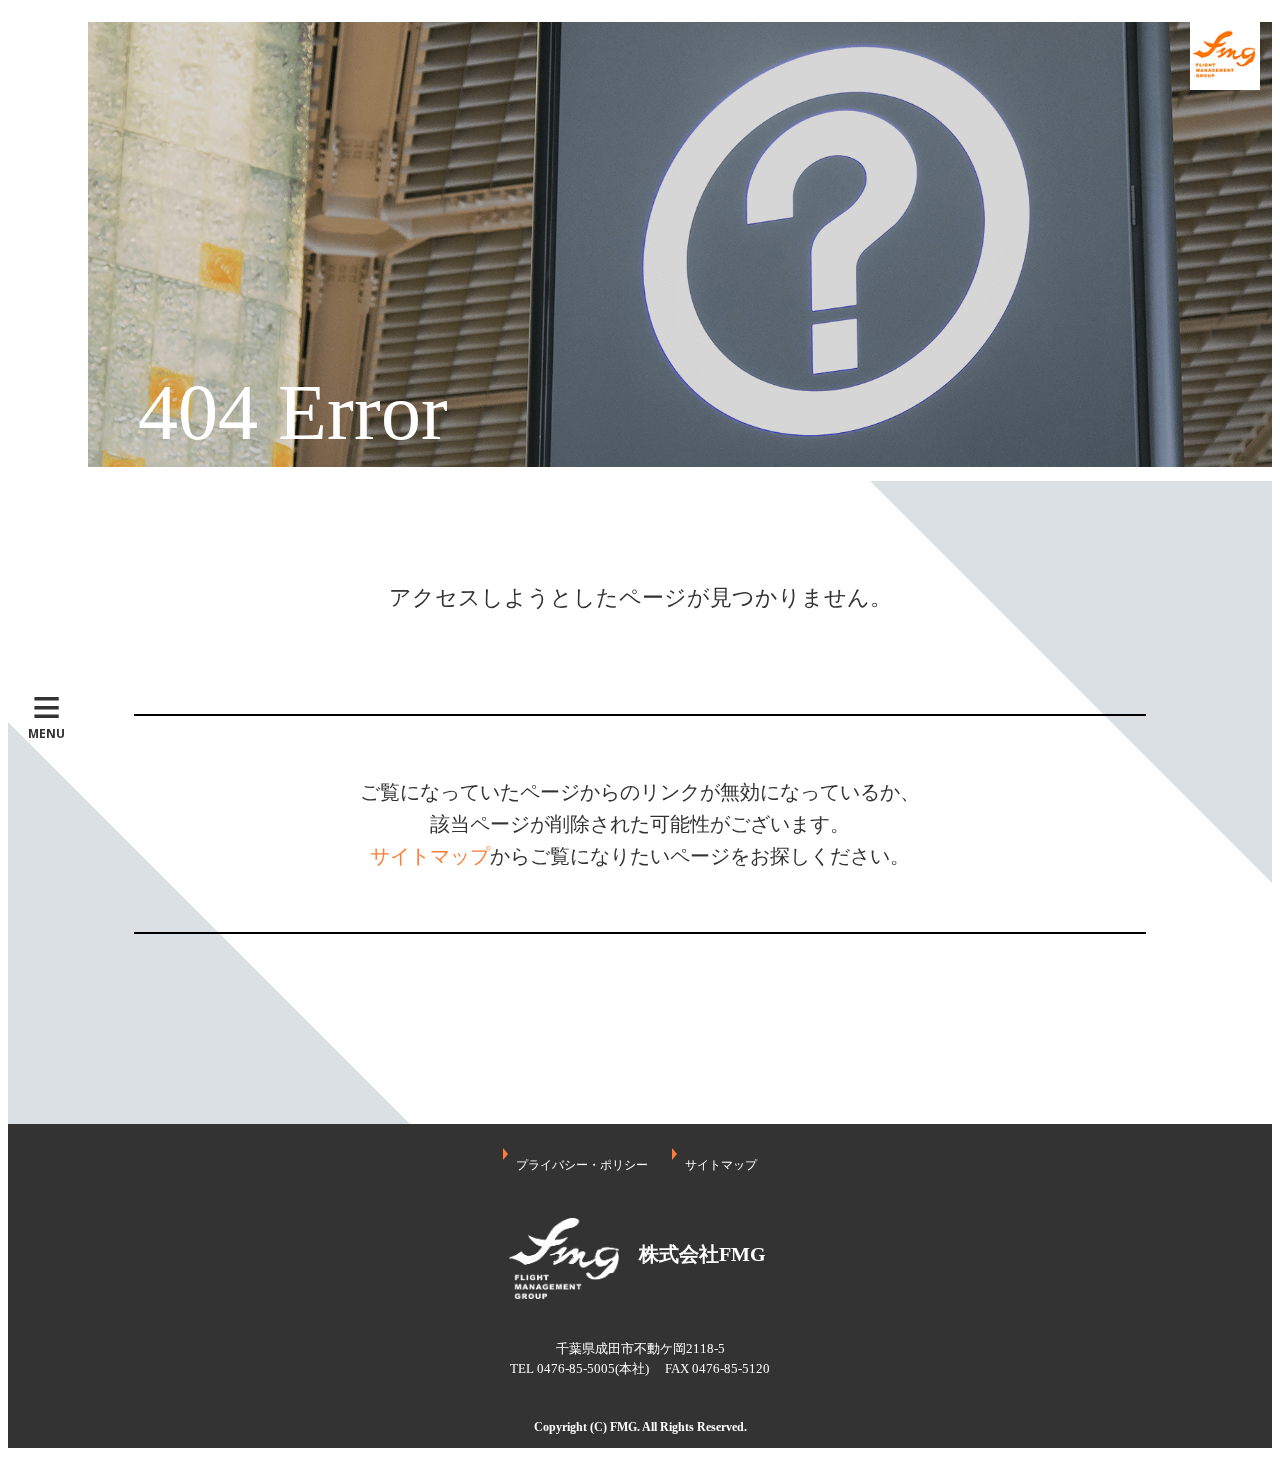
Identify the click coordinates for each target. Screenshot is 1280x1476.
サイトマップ (430, 856)
